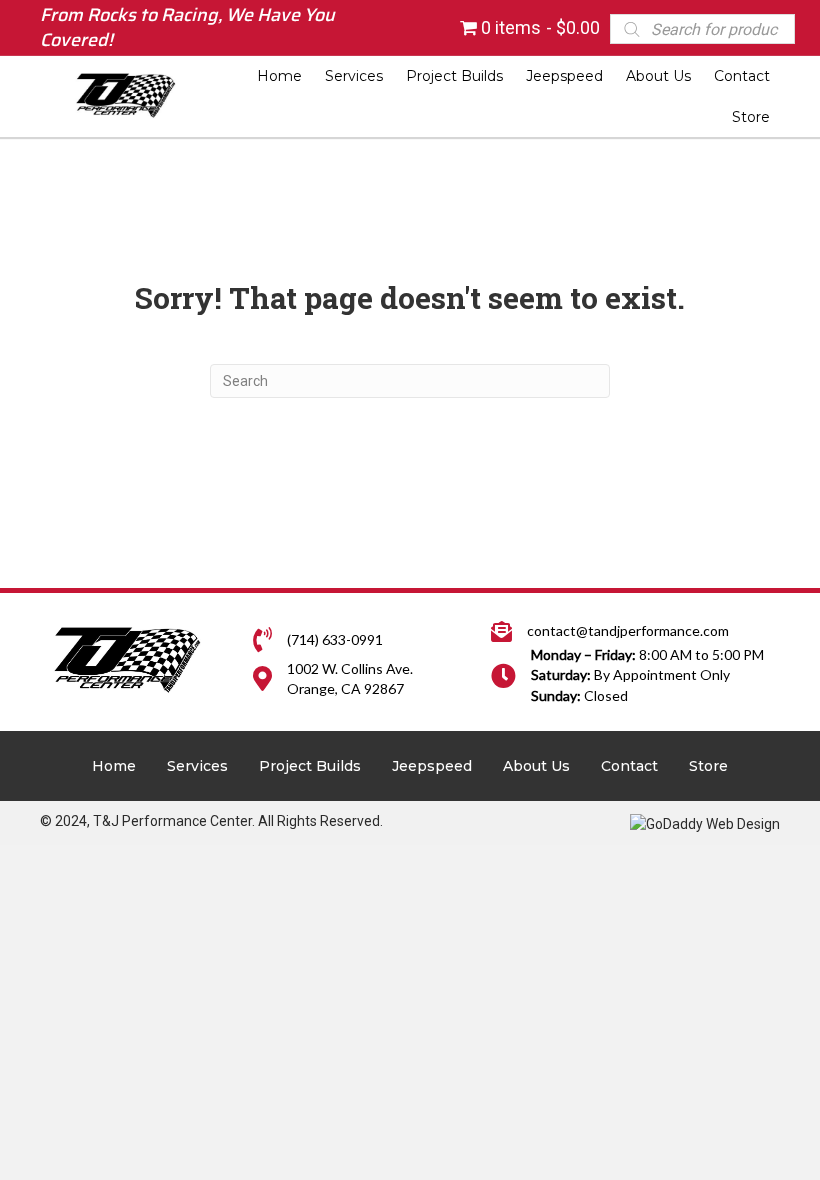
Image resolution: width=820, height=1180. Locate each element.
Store (708, 766)
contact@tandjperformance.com (628, 630)
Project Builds (310, 766)
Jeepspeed (432, 766)
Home (114, 766)
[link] (279, 76)
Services (197, 766)
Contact (629, 766)
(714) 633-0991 (335, 639)
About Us (536, 766)
